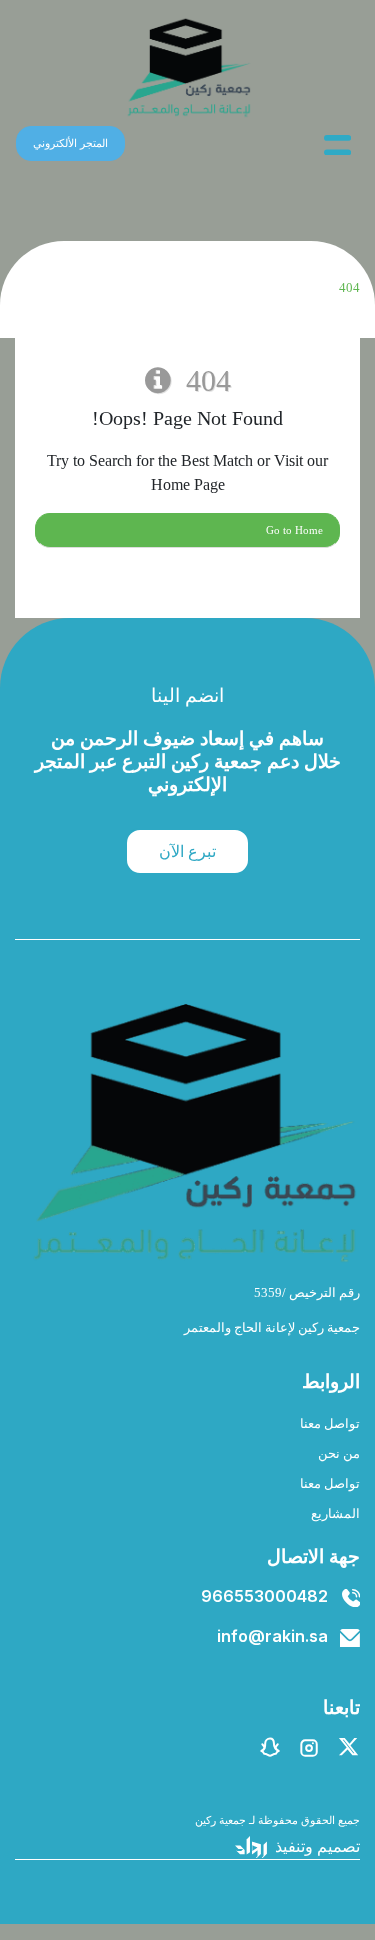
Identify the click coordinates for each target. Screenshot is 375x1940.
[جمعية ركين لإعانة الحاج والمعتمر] (188, 67)
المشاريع (335, 1514)
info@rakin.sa (272, 1636)
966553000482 (264, 1596)
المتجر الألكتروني (70, 143)
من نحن (339, 1454)
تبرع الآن (187, 851)
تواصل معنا (330, 1424)
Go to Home (294, 530)
